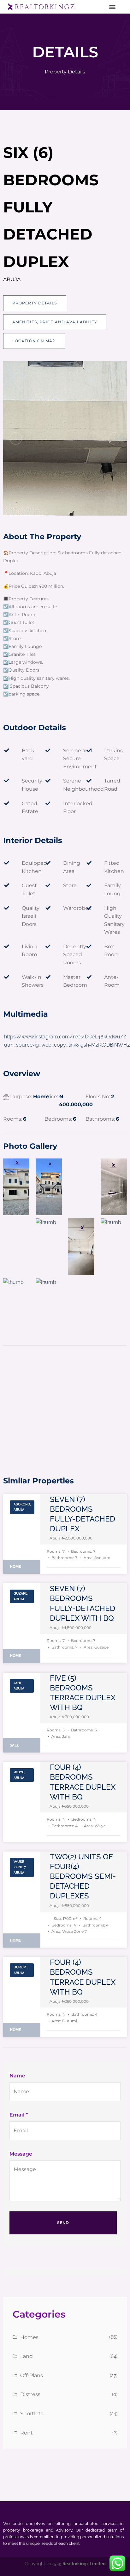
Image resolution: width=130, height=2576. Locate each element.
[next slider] (114, 438)
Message (21, 2154)
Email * (19, 2115)
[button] (112, 7)
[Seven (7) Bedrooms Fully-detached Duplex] (22, 1534)
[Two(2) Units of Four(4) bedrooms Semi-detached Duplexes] (22, 1900)
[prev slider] (16, 438)
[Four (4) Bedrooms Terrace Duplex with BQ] (22, 1802)
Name (17, 2076)
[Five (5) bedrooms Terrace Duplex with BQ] (22, 1713)
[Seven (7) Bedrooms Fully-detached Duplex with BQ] (22, 1623)
